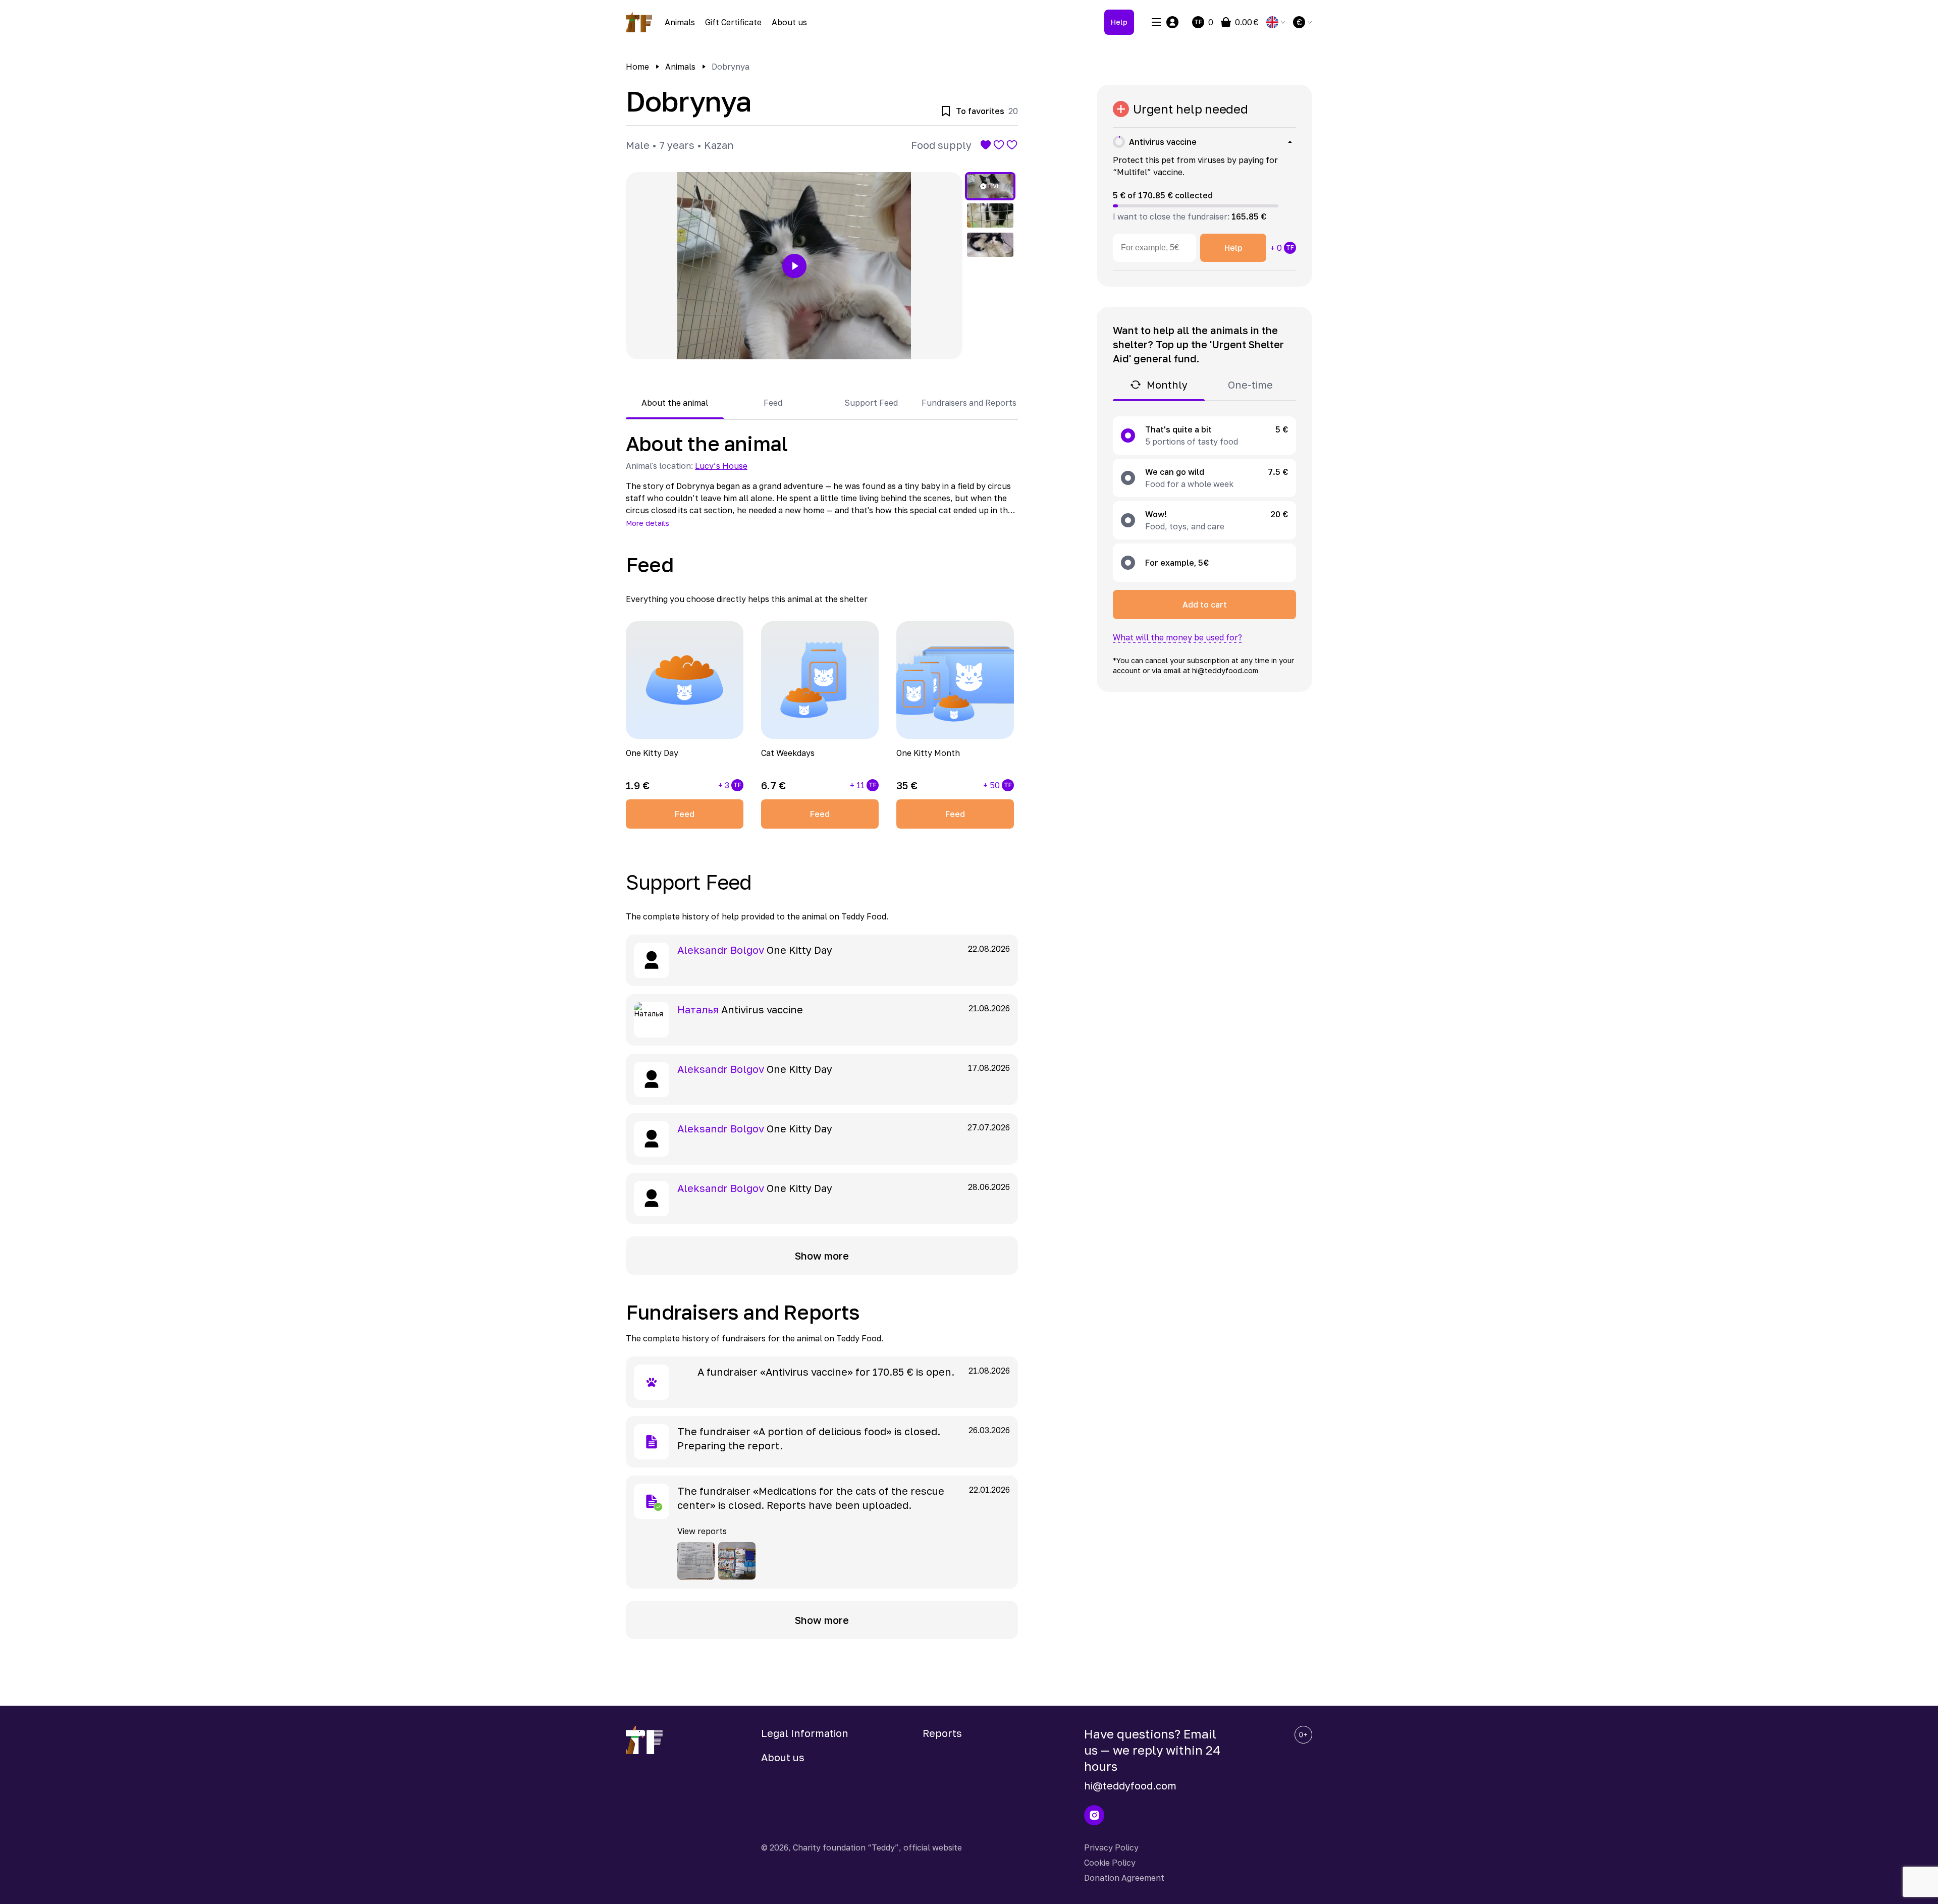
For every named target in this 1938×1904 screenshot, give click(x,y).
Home (637, 67)
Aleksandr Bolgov (721, 950)
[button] (794, 266)
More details (648, 523)
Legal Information (805, 1733)
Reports (942, 1733)
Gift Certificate (733, 22)
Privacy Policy (1111, 1847)
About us (789, 22)
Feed (685, 814)
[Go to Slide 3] (990, 245)
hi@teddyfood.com (1130, 1785)
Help (1119, 22)
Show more (822, 1256)
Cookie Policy (1110, 1863)
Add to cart (1205, 605)
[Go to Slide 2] (990, 215)
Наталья (698, 1009)
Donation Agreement (1124, 1878)
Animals (680, 22)
